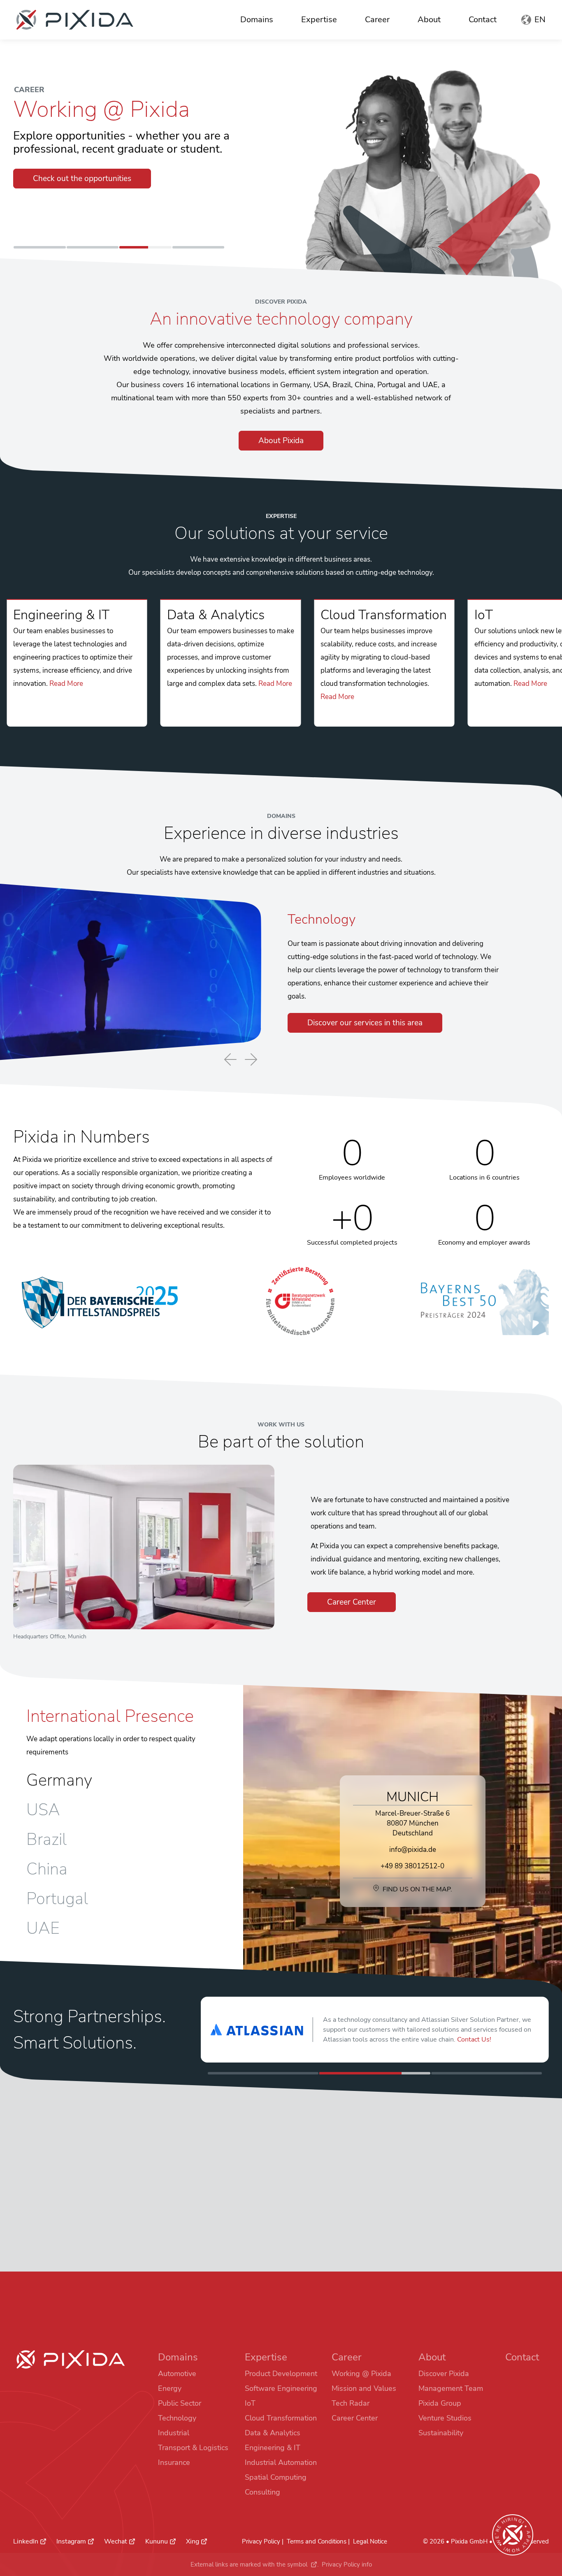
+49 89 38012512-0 (412, 1866)
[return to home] (75, 20)
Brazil (46, 1840)
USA (43, 1810)
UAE (43, 1928)
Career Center (352, 1602)
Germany (59, 1780)
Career (377, 20)
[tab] (40, 247)
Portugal (57, 1899)
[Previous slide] (230, 1060)
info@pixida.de (413, 1850)
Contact (483, 20)
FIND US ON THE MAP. (417, 1889)
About (429, 20)
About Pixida (281, 441)
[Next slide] (251, 1059)
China (47, 1869)
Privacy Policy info (347, 2564)
